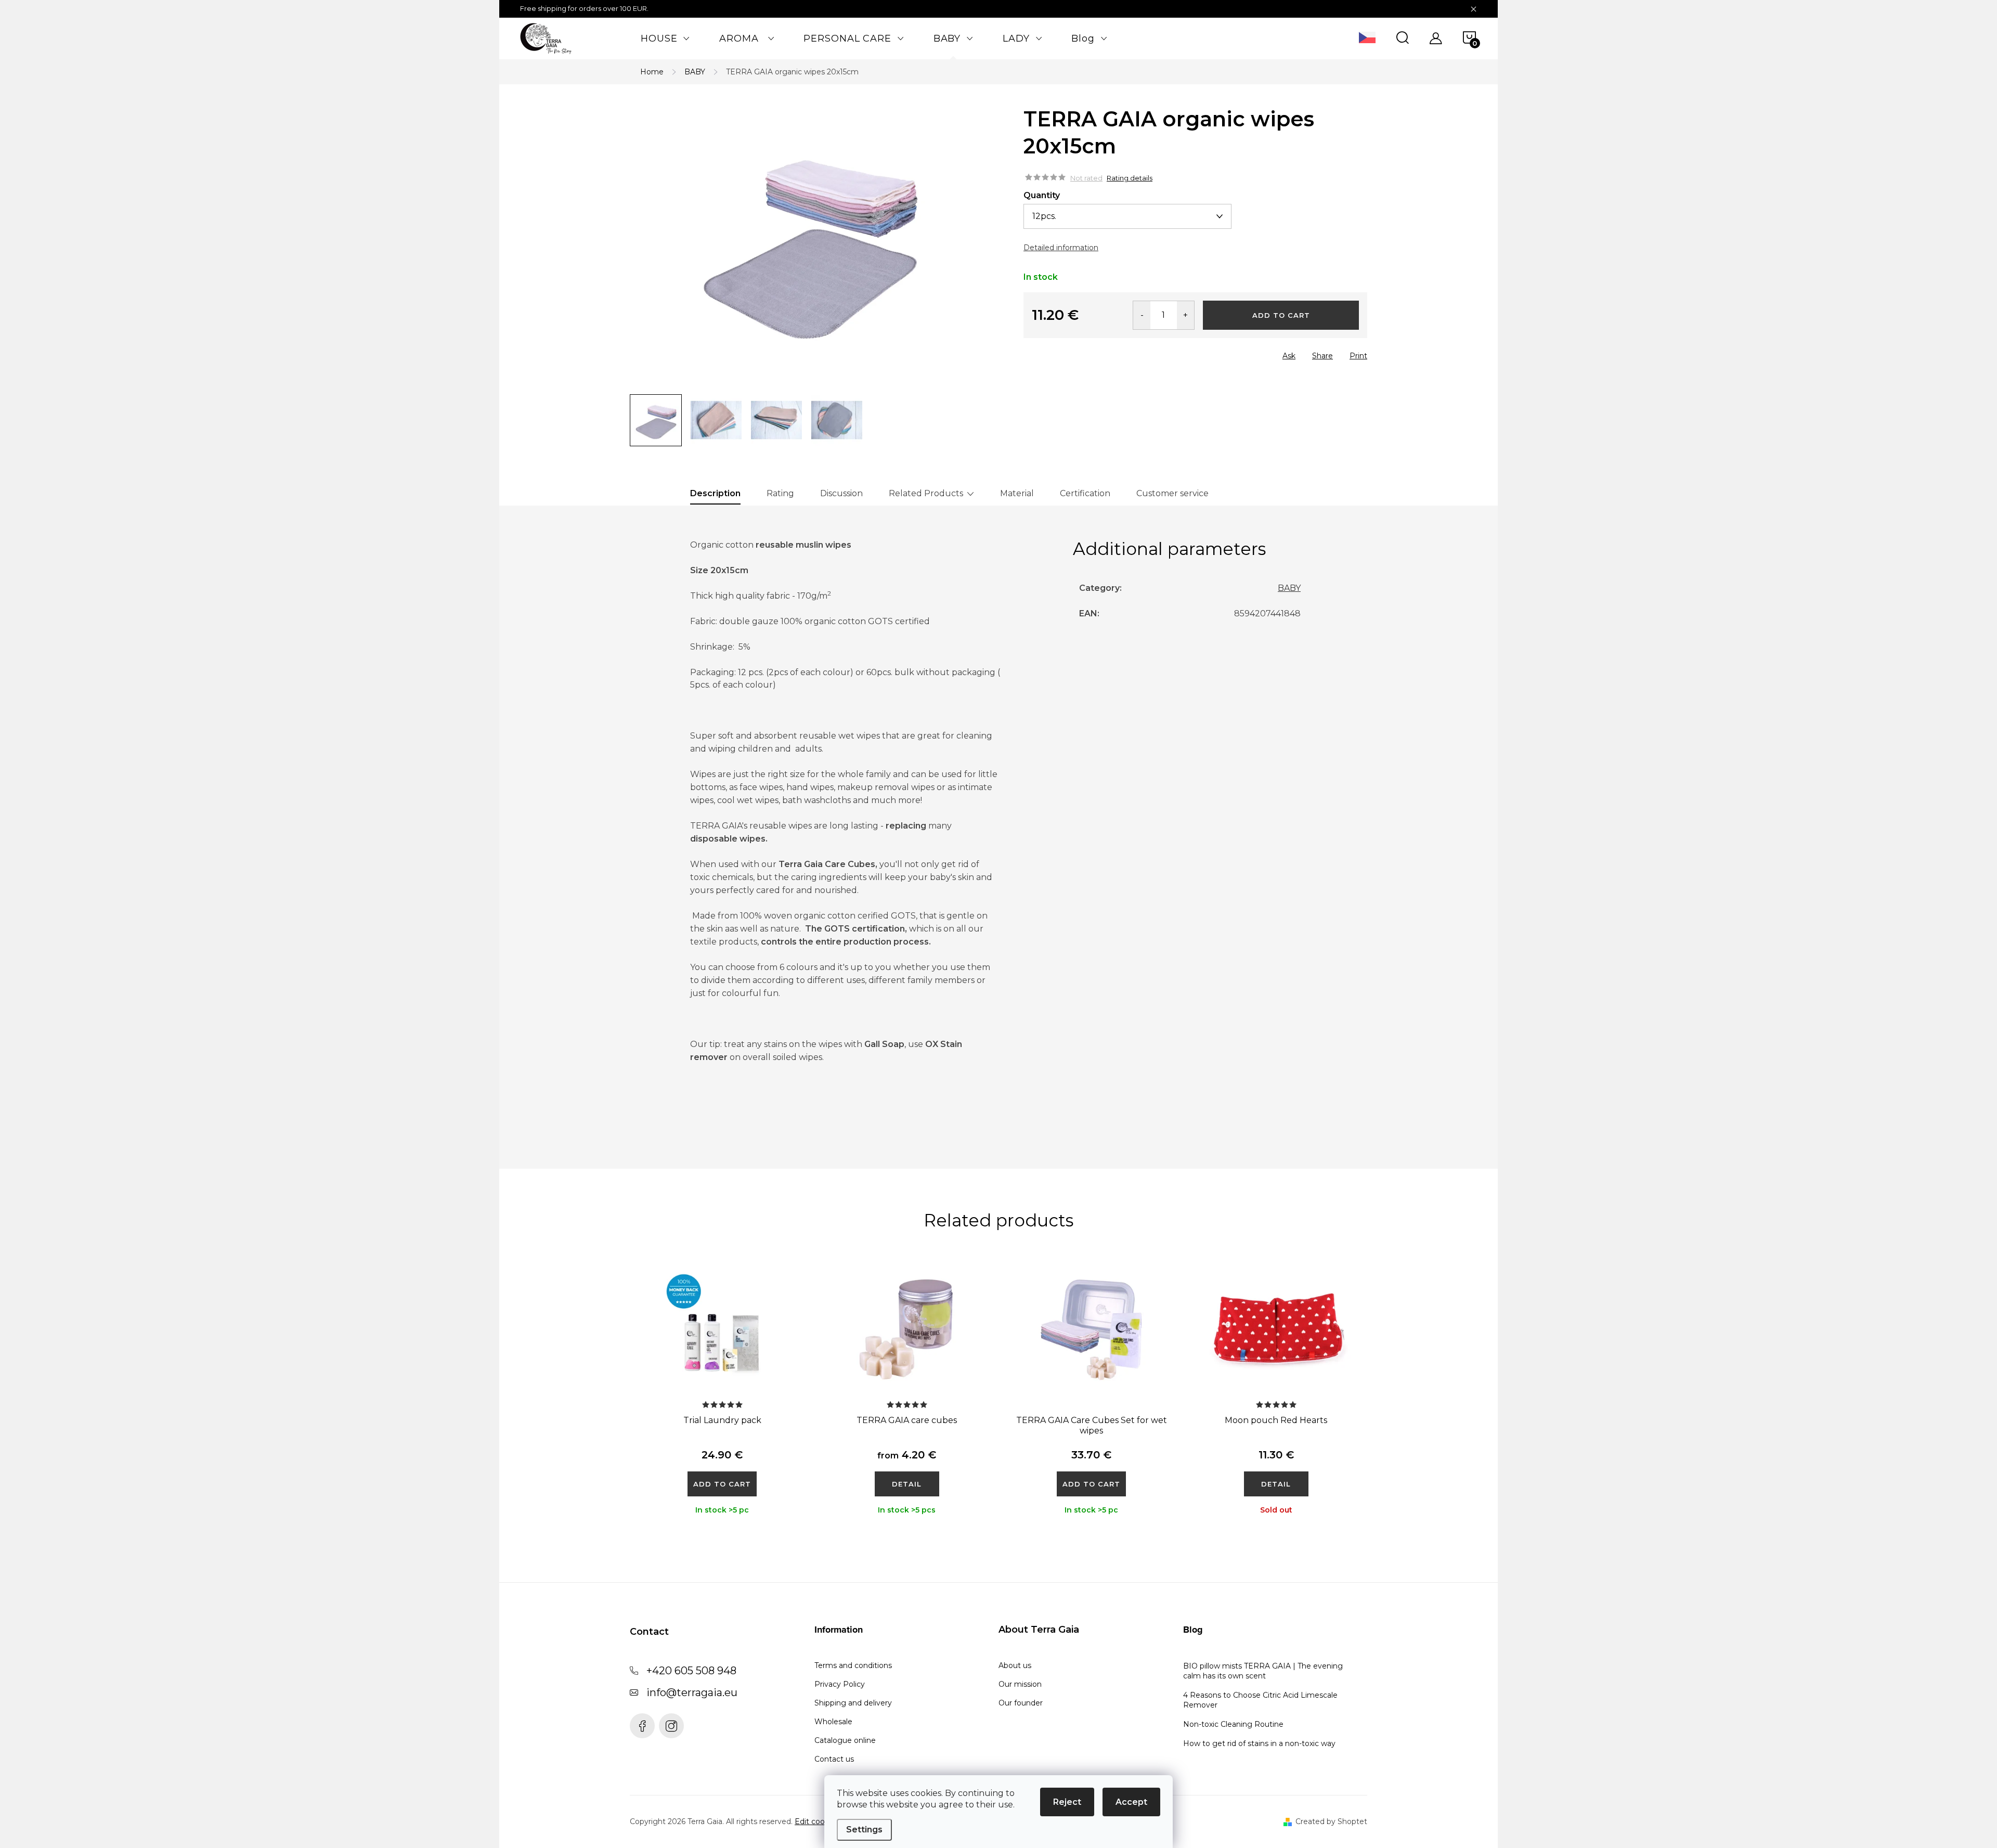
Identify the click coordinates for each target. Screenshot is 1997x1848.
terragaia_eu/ (671, 1726)
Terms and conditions (853, 1665)
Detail (907, 1484)
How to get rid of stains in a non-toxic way (1259, 1743)
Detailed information (1061, 248)
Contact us (834, 1759)
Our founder (1021, 1703)
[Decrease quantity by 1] (1142, 315)
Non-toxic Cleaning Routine (1233, 1724)
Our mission (1020, 1684)
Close (1082, 353)
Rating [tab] (780, 493)
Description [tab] (715, 493)
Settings (864, 1830)
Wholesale (833, 1722)
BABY (1289, 588)
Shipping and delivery (853, 1703)
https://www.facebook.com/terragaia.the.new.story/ (642, 1726)
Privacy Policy (840, 1684)
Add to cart (1281, 315)
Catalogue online (845, 1740)
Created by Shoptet (1331, 1821)
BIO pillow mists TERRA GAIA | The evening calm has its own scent (1263, 1671)
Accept (1131, 1802)
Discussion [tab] (841, 493)
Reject (1067, 1802)
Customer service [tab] (1172, 493)
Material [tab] (1017, 493)
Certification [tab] (1085, 493)
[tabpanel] (722, 1402)
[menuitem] (665, 38)
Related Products (926, 493)
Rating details (1130, 178)
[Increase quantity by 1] (1185, 315)
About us (1015, 1665)
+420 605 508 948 (691, 1671)
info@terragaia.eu (692, 1692)
